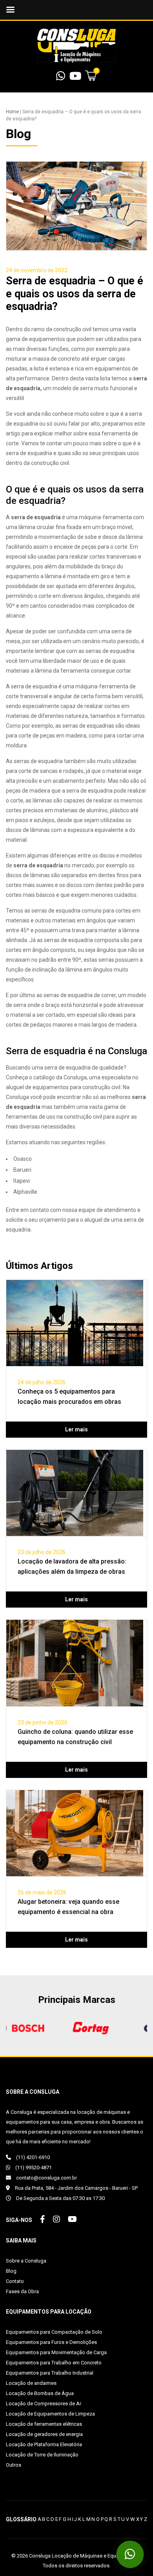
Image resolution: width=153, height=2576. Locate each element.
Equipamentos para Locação (49, 2312)
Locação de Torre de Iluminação (42, 2455)
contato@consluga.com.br (46, 2178)
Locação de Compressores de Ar (44, 2404)
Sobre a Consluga (26, 2261)
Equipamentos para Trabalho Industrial (50, 2373)
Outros (14, 2465)
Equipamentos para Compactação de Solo (54, 2332)
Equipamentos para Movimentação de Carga (56, 2352)
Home (12, 112)
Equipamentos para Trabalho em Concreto (54, 2363)
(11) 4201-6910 (32, 2157)
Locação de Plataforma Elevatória (44, 2444)
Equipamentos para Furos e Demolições (51, 2342)
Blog (11, 2271)
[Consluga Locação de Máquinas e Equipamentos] (76, 45)
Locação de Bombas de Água (40, 2393)
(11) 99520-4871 (33, 2168)
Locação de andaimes (31, 2383)
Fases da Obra (22, 2291)
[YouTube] (75, 78)
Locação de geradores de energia (44, 2434)
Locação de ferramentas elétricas (44, 2424)
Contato (15, 2281)
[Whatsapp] (61, 78)
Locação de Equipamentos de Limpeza (50, 2414)
